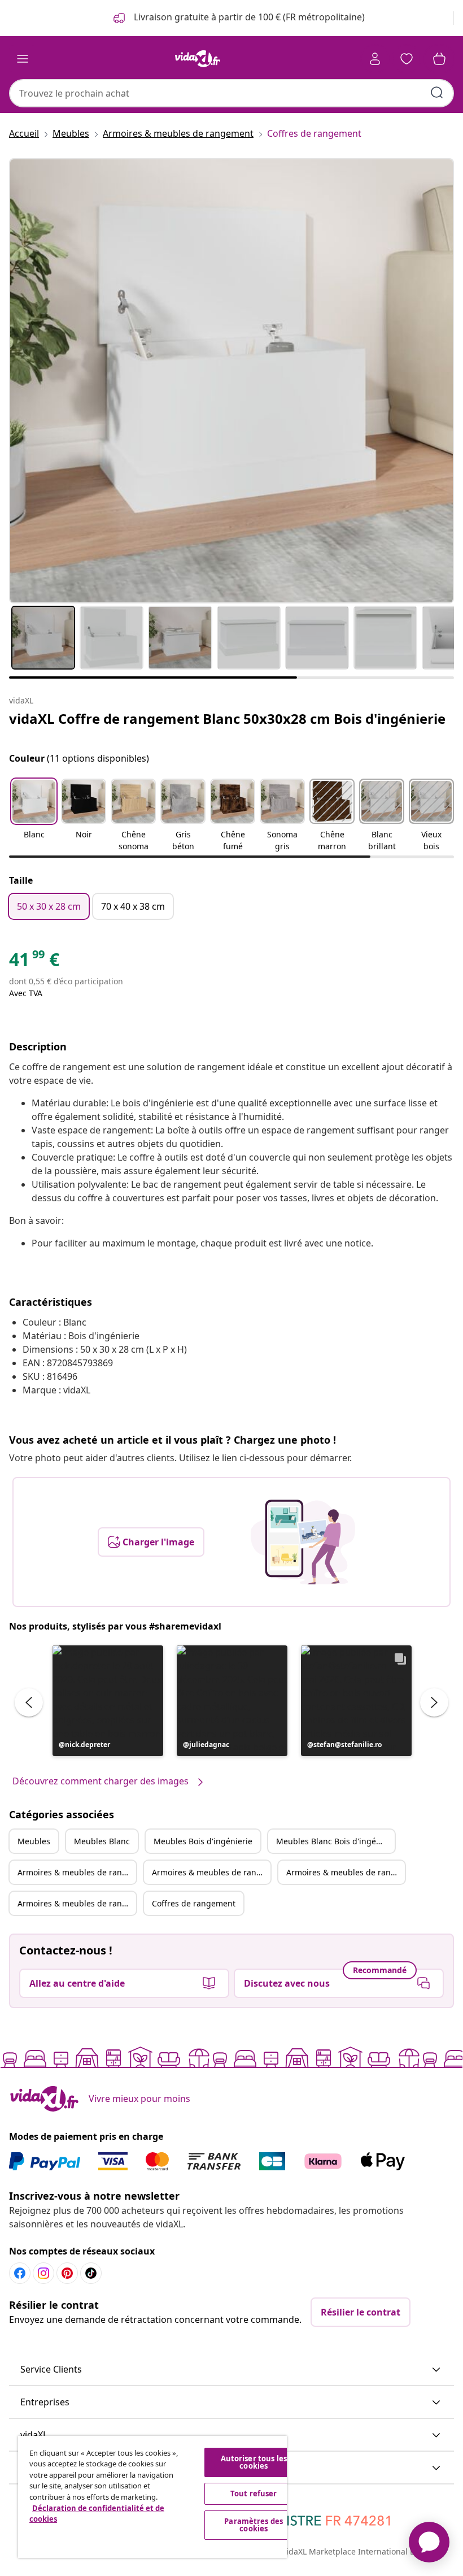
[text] (34, 962)
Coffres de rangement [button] (194, 1903)
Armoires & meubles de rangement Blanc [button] (211, 1872)
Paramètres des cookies (254, 2525)
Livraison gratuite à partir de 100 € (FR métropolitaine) (248, 17)
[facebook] (20, 2273)
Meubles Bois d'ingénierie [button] (203, 1841)
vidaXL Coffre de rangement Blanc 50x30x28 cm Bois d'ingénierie (227, 718)
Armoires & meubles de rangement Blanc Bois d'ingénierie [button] (77, 1903)
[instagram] (43, 2273)
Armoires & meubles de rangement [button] (77, 1872)
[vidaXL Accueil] (198, 59)
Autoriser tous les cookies (254, 2462)
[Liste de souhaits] (407, 59)
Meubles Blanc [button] (102, 1841)
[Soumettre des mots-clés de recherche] (437, 93)
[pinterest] (67, 2273)
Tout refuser (254, 2494)
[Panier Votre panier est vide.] (439, 59)
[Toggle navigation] (23, 59)
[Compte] (375, 59)
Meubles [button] (34, 1841)
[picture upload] (303, 1542)
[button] (34, 816)
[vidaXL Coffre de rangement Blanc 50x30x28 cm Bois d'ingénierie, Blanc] (231, 381)
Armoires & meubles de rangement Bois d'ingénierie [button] (346, 1872)
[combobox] (231, 93)
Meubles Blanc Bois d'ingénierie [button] (335, 1841)
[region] (152, 2497)
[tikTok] (91, 2273)
